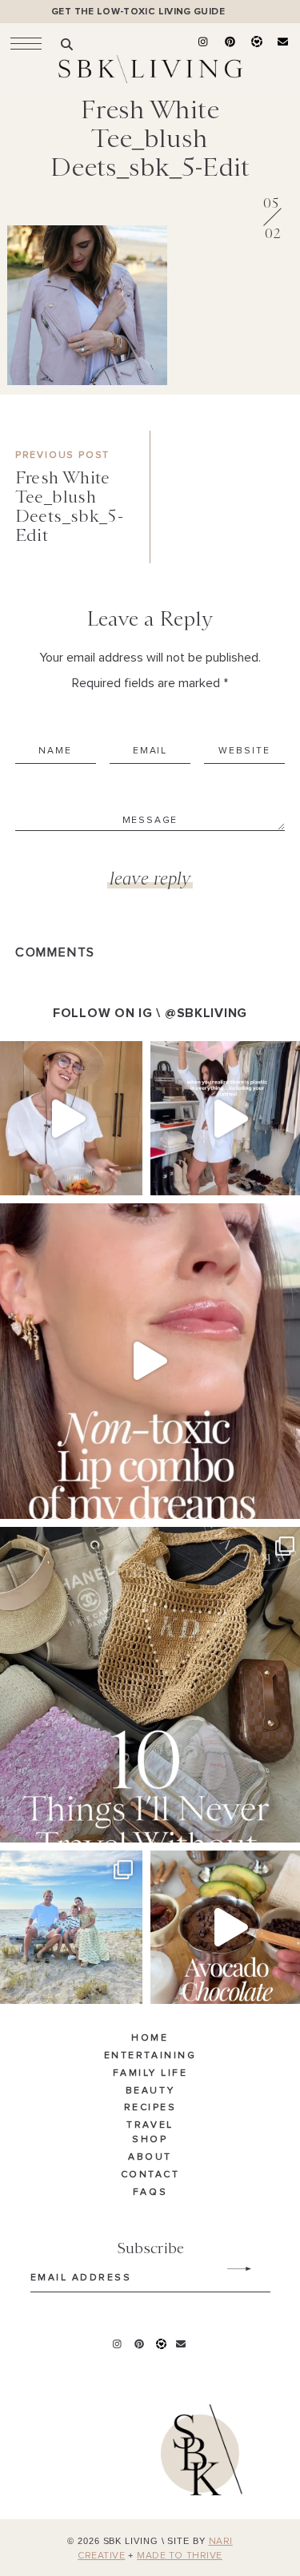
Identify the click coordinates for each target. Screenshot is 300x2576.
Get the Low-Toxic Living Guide (138, 12)
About (150, 2157)
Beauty (150, 2091)
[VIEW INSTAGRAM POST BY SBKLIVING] (126, 1176)
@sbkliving (206, 1013)
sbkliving (64, 1056)
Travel (150, 2125)
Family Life (150, 2073)
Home (150, 2038)
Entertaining (150, 2056)
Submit (230, 2269)
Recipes (150, 2108)
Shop (150, 2140)
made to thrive (180, 2556)
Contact (150, 2175)
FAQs (150, 2192)
